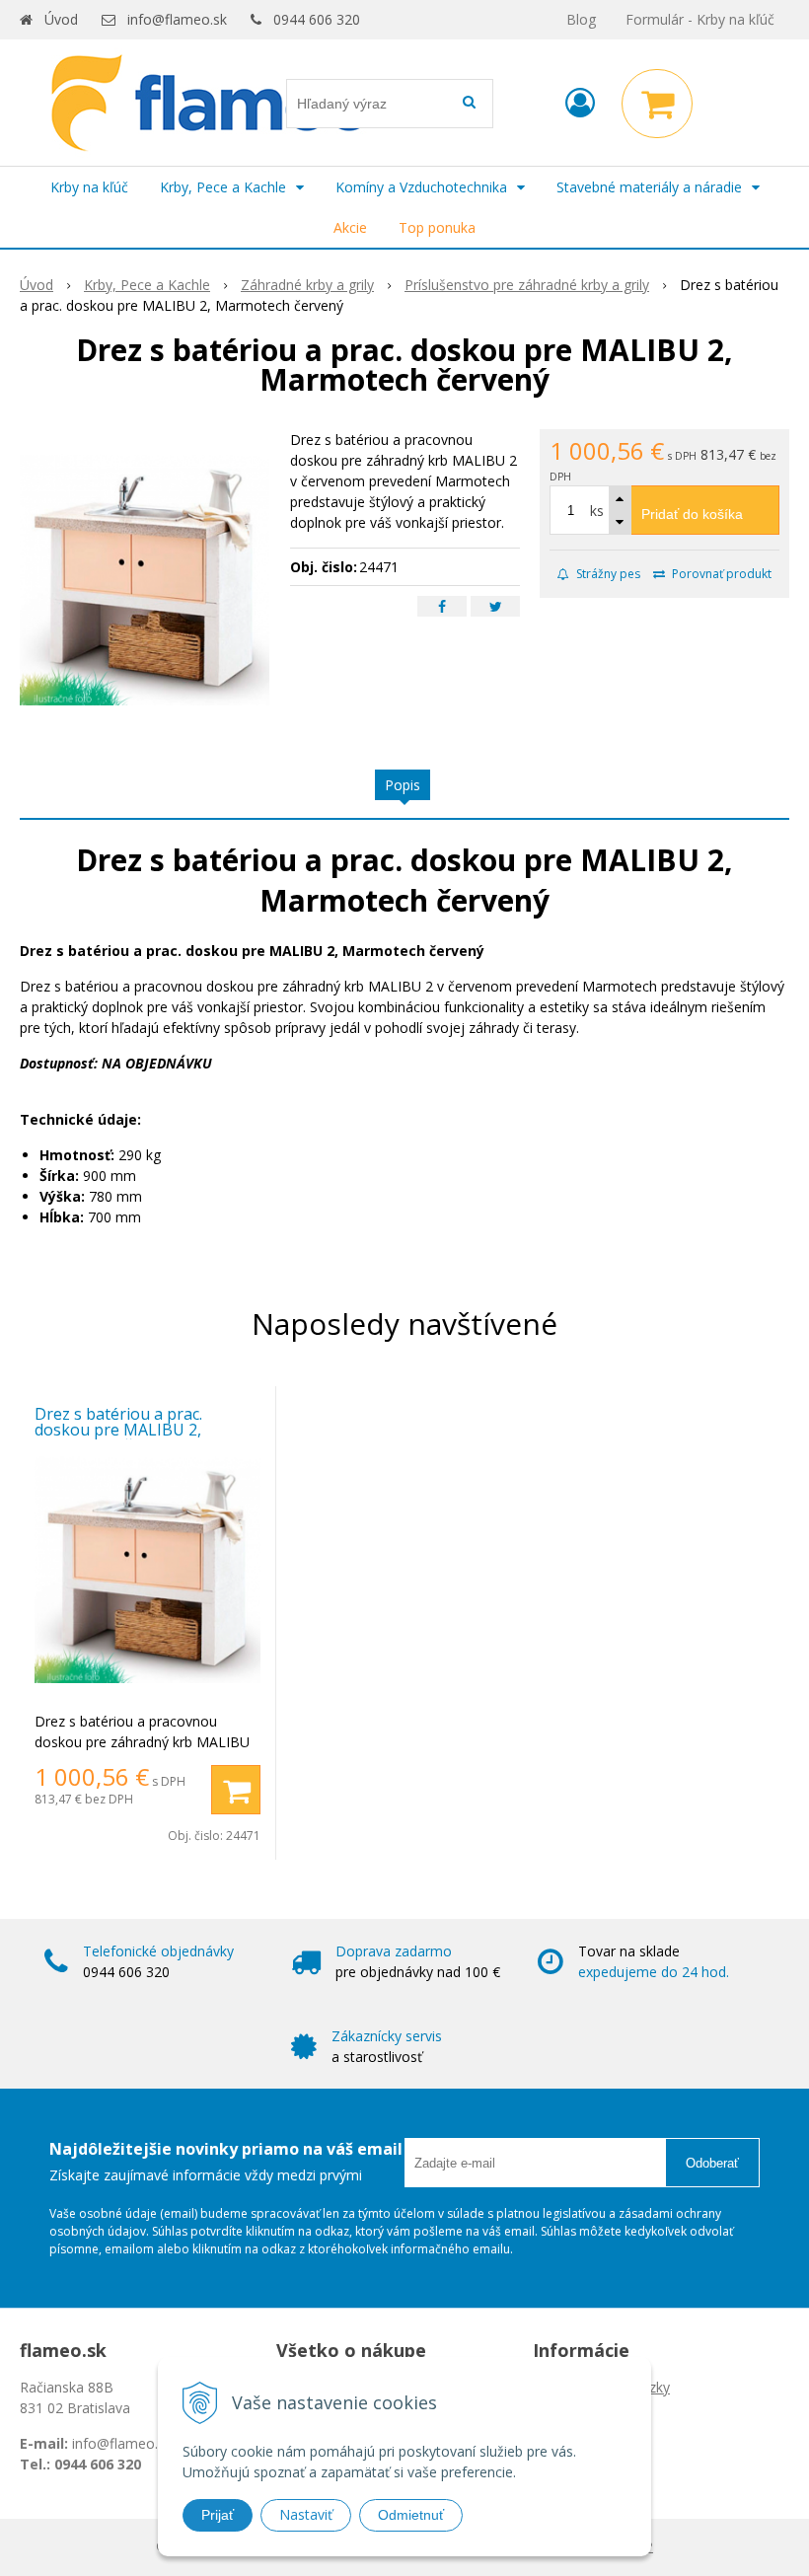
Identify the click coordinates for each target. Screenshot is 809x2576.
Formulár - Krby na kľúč (700, 19)
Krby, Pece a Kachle (147, 285)
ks (597, 511)
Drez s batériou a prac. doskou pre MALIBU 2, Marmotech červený (118, 1430)
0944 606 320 (317, 19)
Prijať (218, 2515)
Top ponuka (437, 227)
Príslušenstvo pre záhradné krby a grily (527, 285)
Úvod (61, 19)
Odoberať (712, 2163)
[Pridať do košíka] (236, 1790)
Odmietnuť (411, 2515)
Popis (403, 785)
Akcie (350, 227)
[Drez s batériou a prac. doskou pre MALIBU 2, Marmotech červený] (145, 577)
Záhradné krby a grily (307, 285)
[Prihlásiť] (580, 102)
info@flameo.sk (177, 19)
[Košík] (657, 104)
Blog (581, 19)
